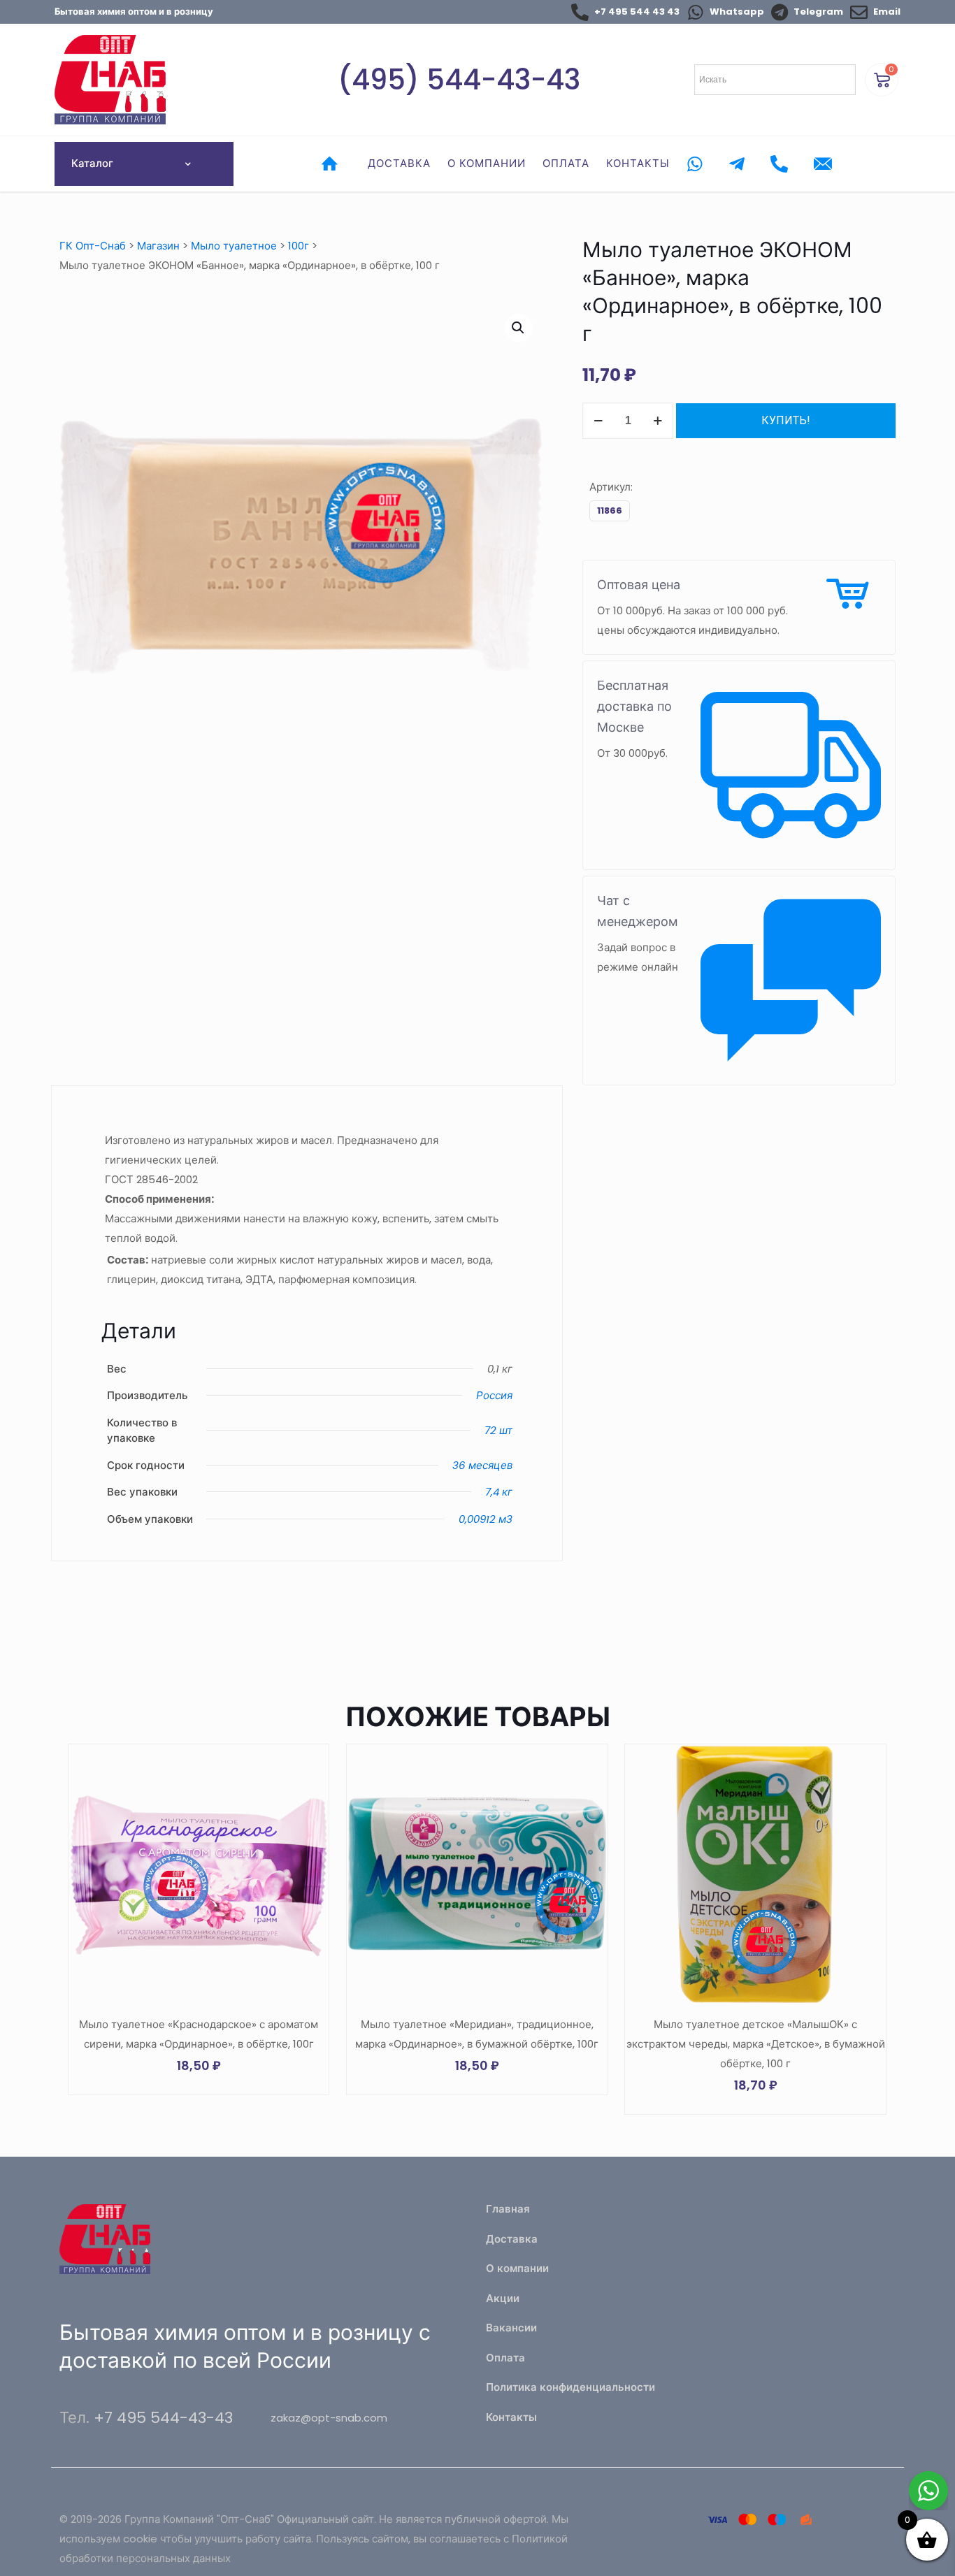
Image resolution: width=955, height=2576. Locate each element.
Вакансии (511, 2328)
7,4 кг (499, 1492)
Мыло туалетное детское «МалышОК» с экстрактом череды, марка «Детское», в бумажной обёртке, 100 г (756, 2044)
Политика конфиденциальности (570, 2387)
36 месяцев (482, 1465)
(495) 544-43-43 (459, 80)
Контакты (511, 2417)
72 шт (498, 1430)
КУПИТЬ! (786, 420)
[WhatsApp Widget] (928, 2491)
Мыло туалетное (234, 246)
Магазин (158, 246)
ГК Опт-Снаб (93, 246)
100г (299, 246)
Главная (508, 2209)
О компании (517, 2268)
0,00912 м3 (486, 1519)
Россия (494, 1395)
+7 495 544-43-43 (163, 2418)
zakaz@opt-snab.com (329, 2418)
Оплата (505, 2358)
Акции (503, 2298)
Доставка (512, 2239)
